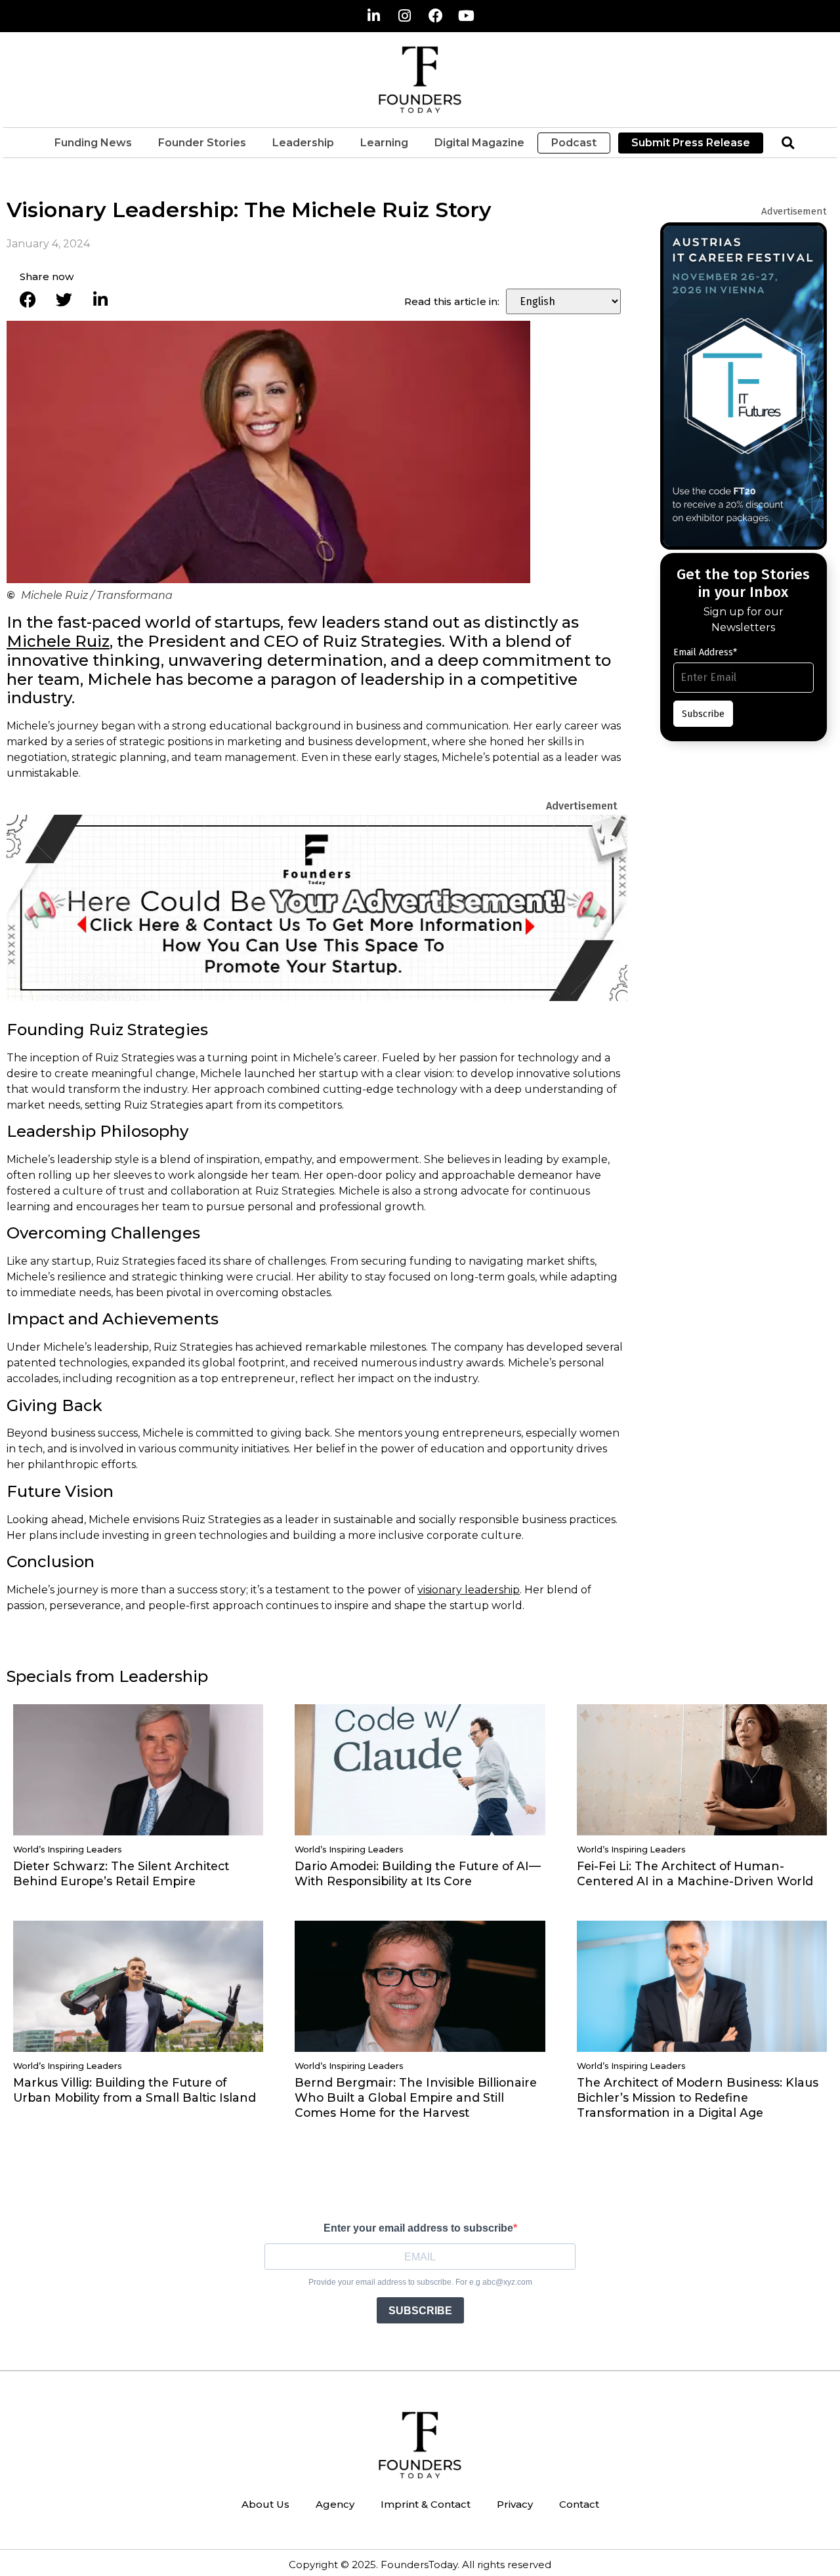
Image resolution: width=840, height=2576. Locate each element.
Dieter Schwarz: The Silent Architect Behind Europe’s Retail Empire (121, 1873)
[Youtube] (467, 16)
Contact (579, 2504)
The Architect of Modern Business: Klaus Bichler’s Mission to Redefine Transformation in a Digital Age (698, 2097)
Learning (384, 143)
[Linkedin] (374, 16)
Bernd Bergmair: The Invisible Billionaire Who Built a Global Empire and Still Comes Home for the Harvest (416, 2097)
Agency (335, 2504)
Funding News (93, 143)
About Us (265, 2504)
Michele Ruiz (58, 641)
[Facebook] (436, 16)
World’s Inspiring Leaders (68, 1850)
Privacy (515, 2504)
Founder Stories (202, 143)
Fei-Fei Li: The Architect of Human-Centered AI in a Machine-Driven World (695, 1873)
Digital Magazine (479, 143)
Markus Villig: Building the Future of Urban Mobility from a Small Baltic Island (135, 2090)
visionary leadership (469, 1590)
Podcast (574, 143)
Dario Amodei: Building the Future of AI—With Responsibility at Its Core (418, 1873)
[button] (788, 143)
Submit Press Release (691, 143)
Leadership (303, 143)
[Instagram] (405, 16)
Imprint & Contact (426, 2504)
